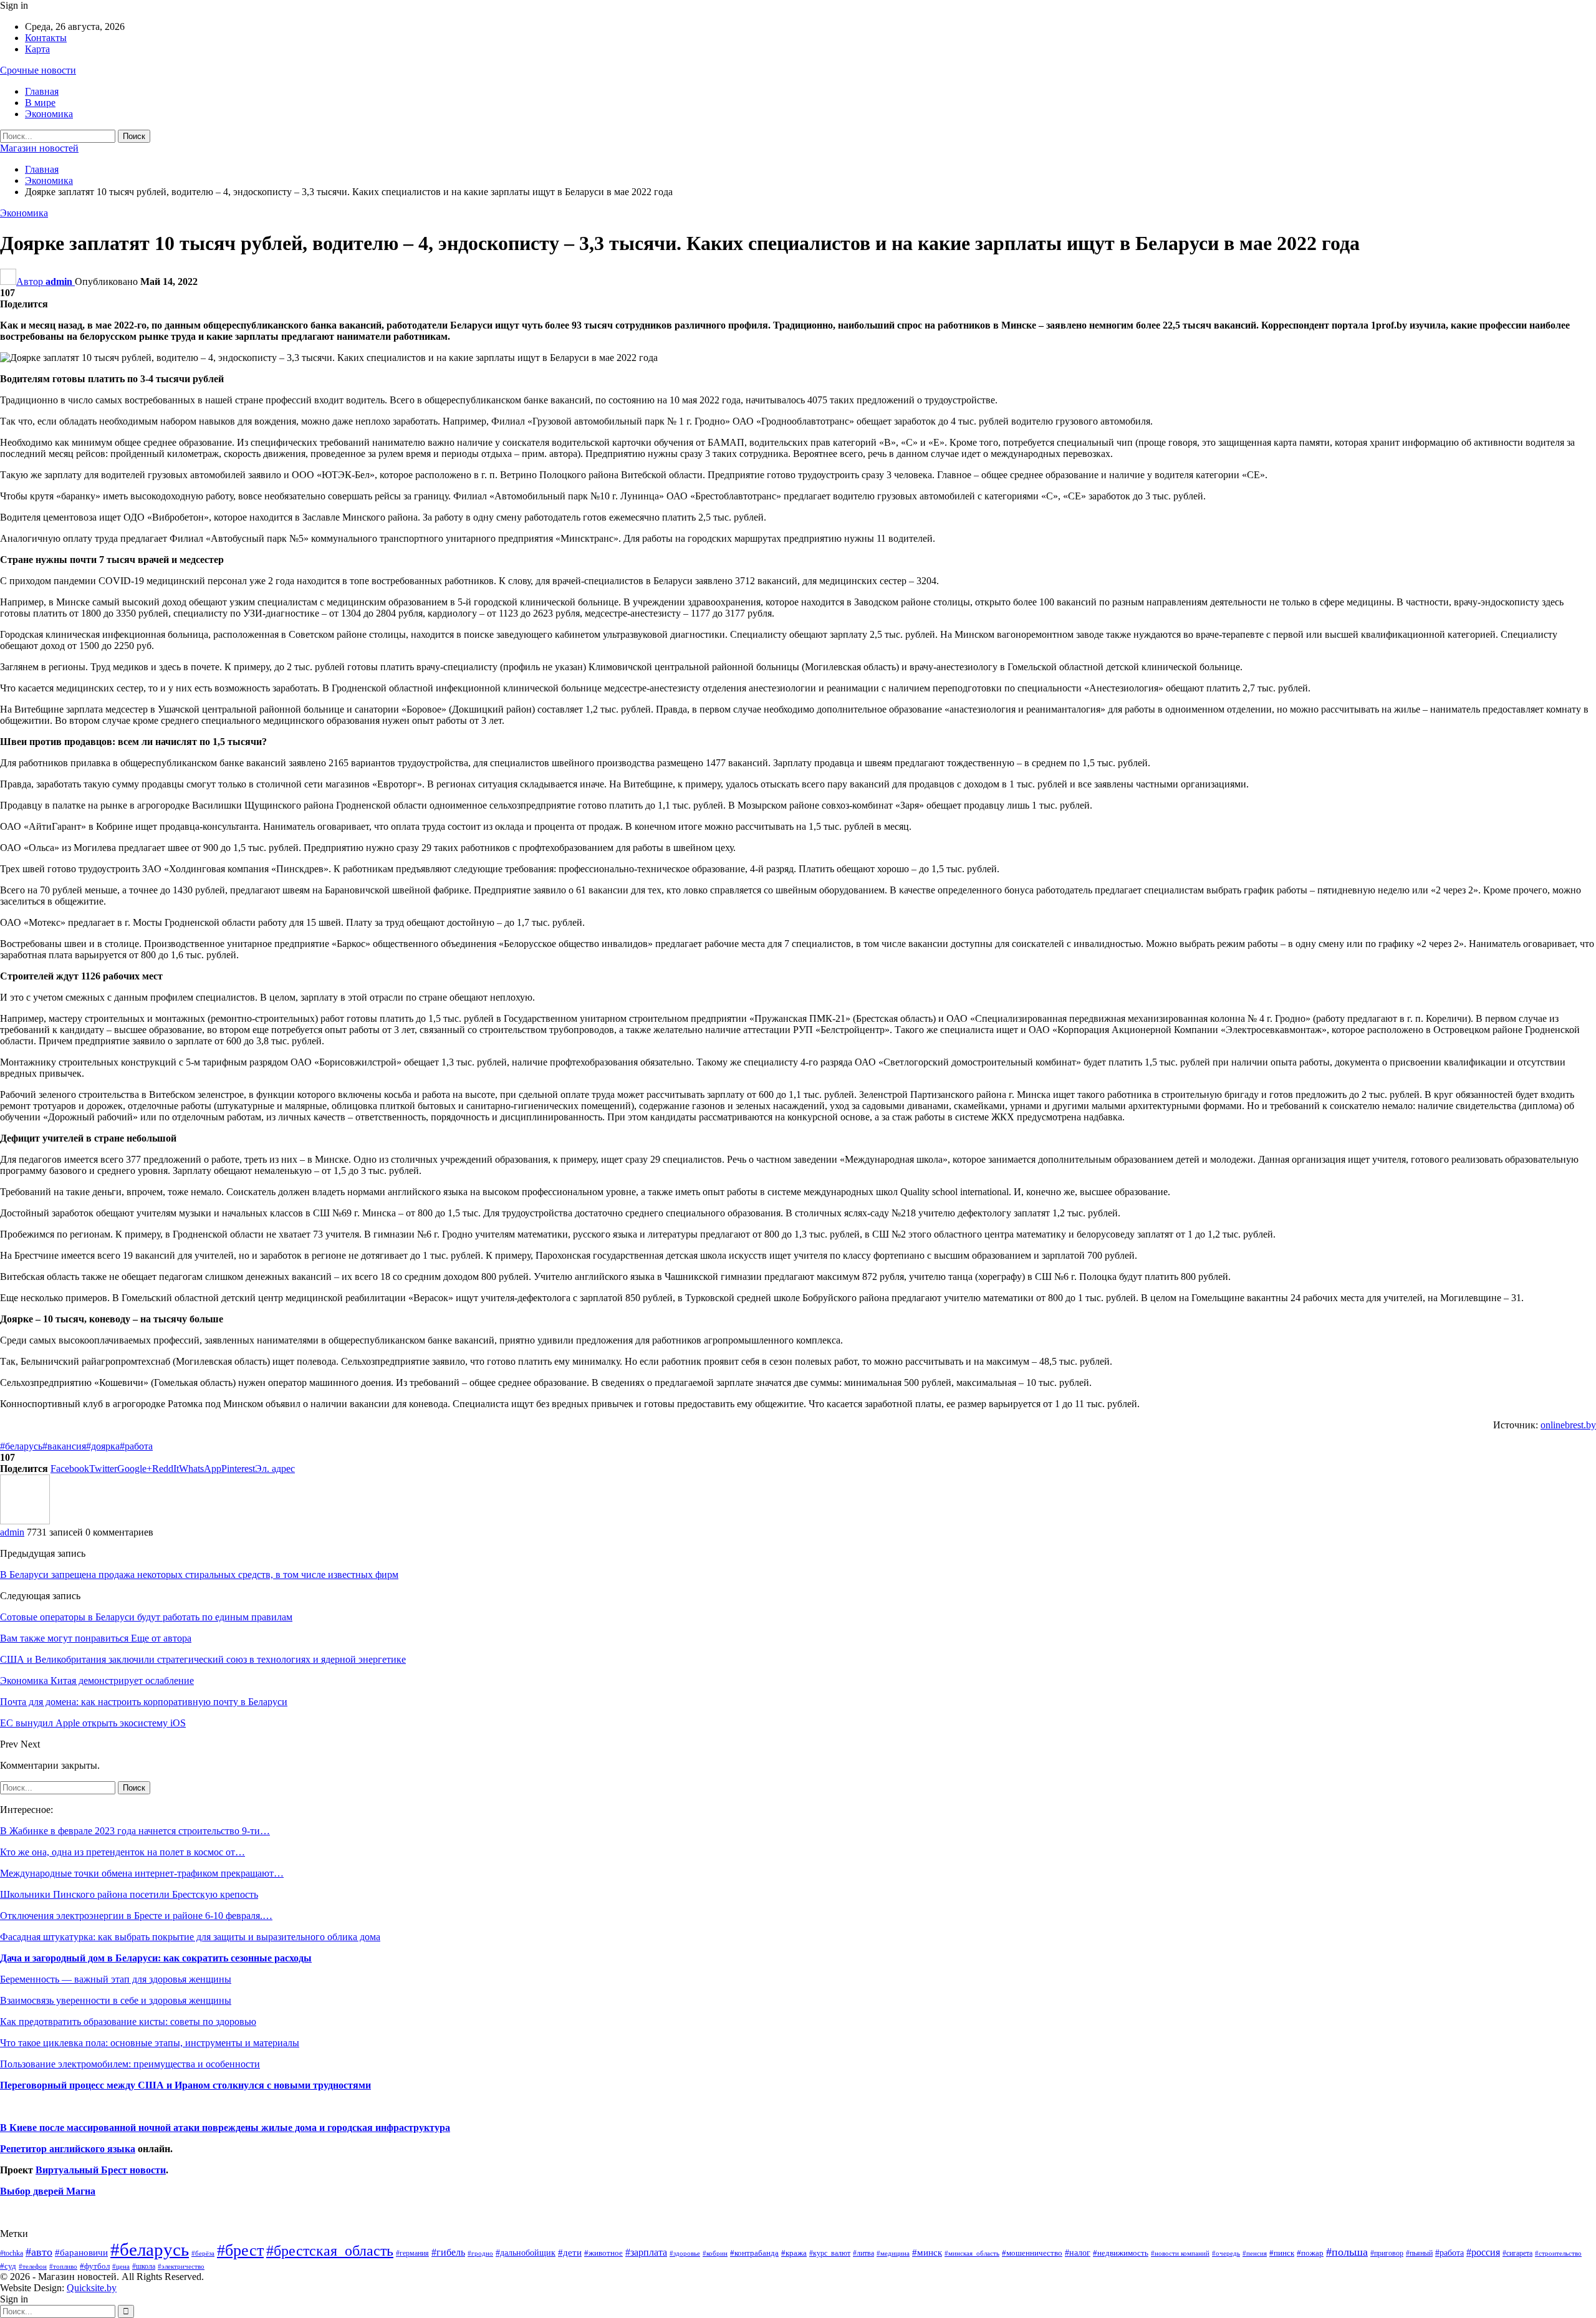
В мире (40, 103)
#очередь (1226, 2253)
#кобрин (715, 2253)
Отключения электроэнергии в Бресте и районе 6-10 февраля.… (136, 1916)
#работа (136, 1446)
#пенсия (1255, 2253)
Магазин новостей (39, 148)
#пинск (1282, 2253)
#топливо (63, 2266)
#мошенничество (1032, 2253)
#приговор (1387, 2253)
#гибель (448, 2252)
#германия (412, 2253)
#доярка (103, 1446)
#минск (927, 2252)
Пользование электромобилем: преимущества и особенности (130, 2064)
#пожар (1310, 2253)
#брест (240, 2250)
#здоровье (685, 2253)
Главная (42, 91)
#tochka (12, 2253)
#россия (1483, 2252)
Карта (37, 49)
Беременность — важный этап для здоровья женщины (116, 1979)
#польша (1347, 2252)
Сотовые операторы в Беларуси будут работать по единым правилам (146, 1617)
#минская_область (972, 2253)
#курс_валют (830, 2253)
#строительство (1558, 2253)
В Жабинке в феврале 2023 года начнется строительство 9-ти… (135, 1831)
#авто (39, 2252)
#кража (794, 2253)
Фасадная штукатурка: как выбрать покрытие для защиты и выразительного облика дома (190, 1937)
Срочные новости (38, 70)
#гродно (480, 2253)
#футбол (95, 2266)
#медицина (893, 2253)
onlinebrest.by (1568, 1425)
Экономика (49, 114)
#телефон (33, 2267)
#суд (8, 2266)
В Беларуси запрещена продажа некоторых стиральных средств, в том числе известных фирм (199, 1575)
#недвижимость (1121, 2253)
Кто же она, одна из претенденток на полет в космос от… (123, 1852)
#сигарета (1517, 2253)
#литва (863, 2253)
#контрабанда (754, 2253)
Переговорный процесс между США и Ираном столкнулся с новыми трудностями (185, 2085)
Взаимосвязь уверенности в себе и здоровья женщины (116, 2000)
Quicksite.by (92, 2288)
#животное (603, 2253)
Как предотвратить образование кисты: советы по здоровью (128, 2022)
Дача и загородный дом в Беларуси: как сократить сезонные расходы (156, 1958)
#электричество (181, 2266)
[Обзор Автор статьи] (25, 1521)
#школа (144, 2267)
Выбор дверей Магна (48, 2191)
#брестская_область (330, 2250)
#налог (1078, 2253)
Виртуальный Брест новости (101, 2170)
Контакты (46, 38)
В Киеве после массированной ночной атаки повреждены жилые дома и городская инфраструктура (225, 2128)
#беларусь (21, 1446)
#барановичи (81, 2253)
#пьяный (1419, 2253)
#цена (121, 2266)
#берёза (203, 2253)
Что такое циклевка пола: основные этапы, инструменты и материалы (150, 2043)
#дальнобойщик (526, 2253)
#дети (570, 2253)
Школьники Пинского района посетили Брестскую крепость (129, 1894)
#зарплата (646, 2252)
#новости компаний (1180, 2253)
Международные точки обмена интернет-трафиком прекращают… (142, 1873)
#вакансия (64, 1446)
